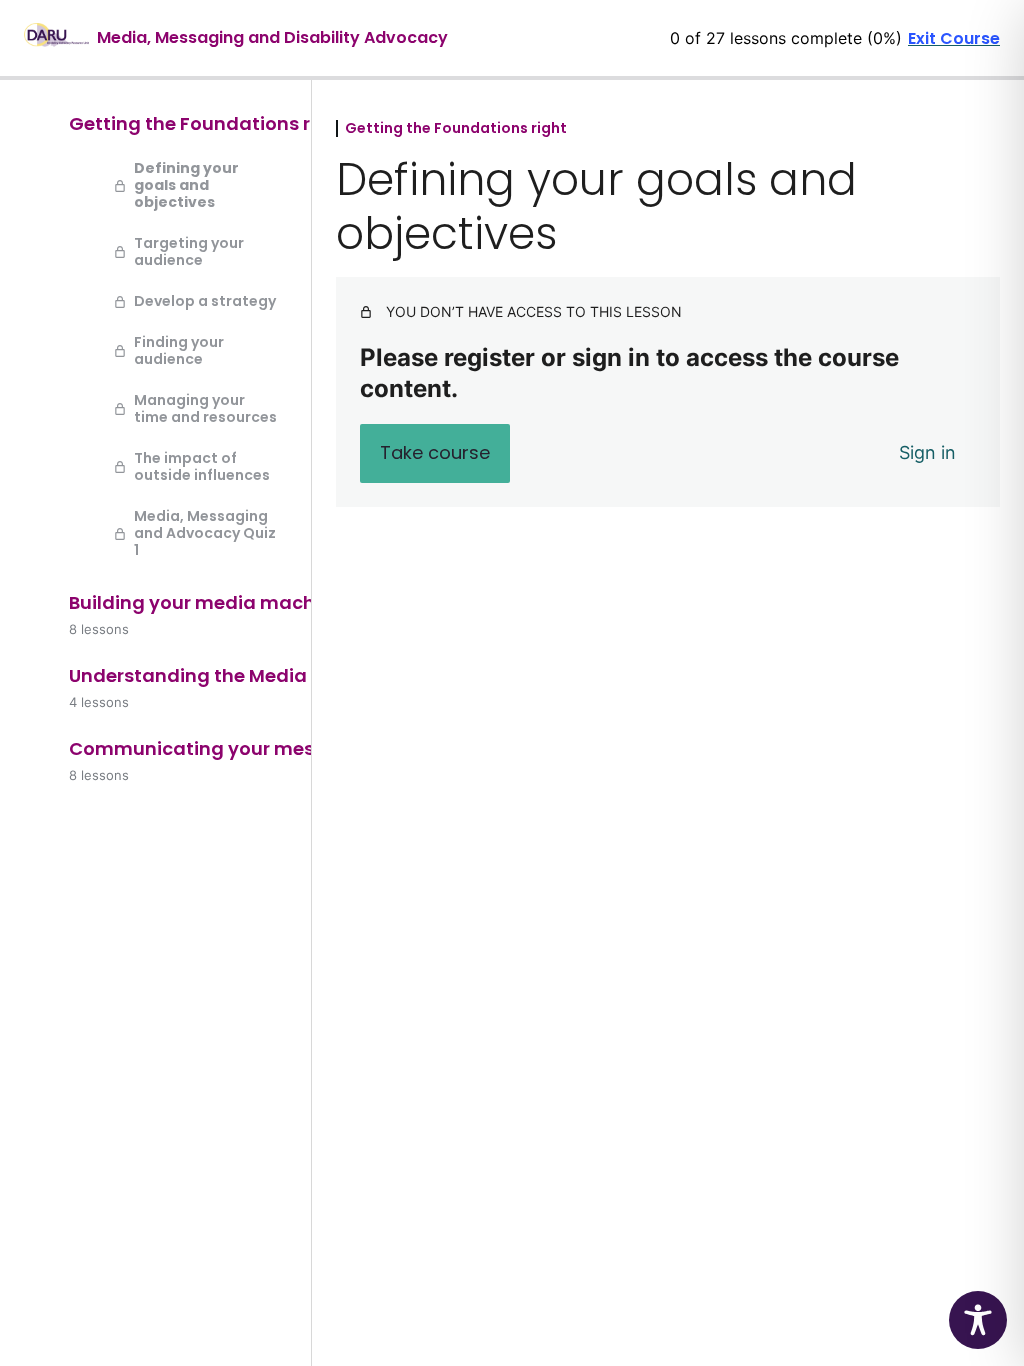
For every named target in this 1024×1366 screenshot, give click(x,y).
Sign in (927, 452)
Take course (435, 452)
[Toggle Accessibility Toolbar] (978, 1320)
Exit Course (954, 38)
